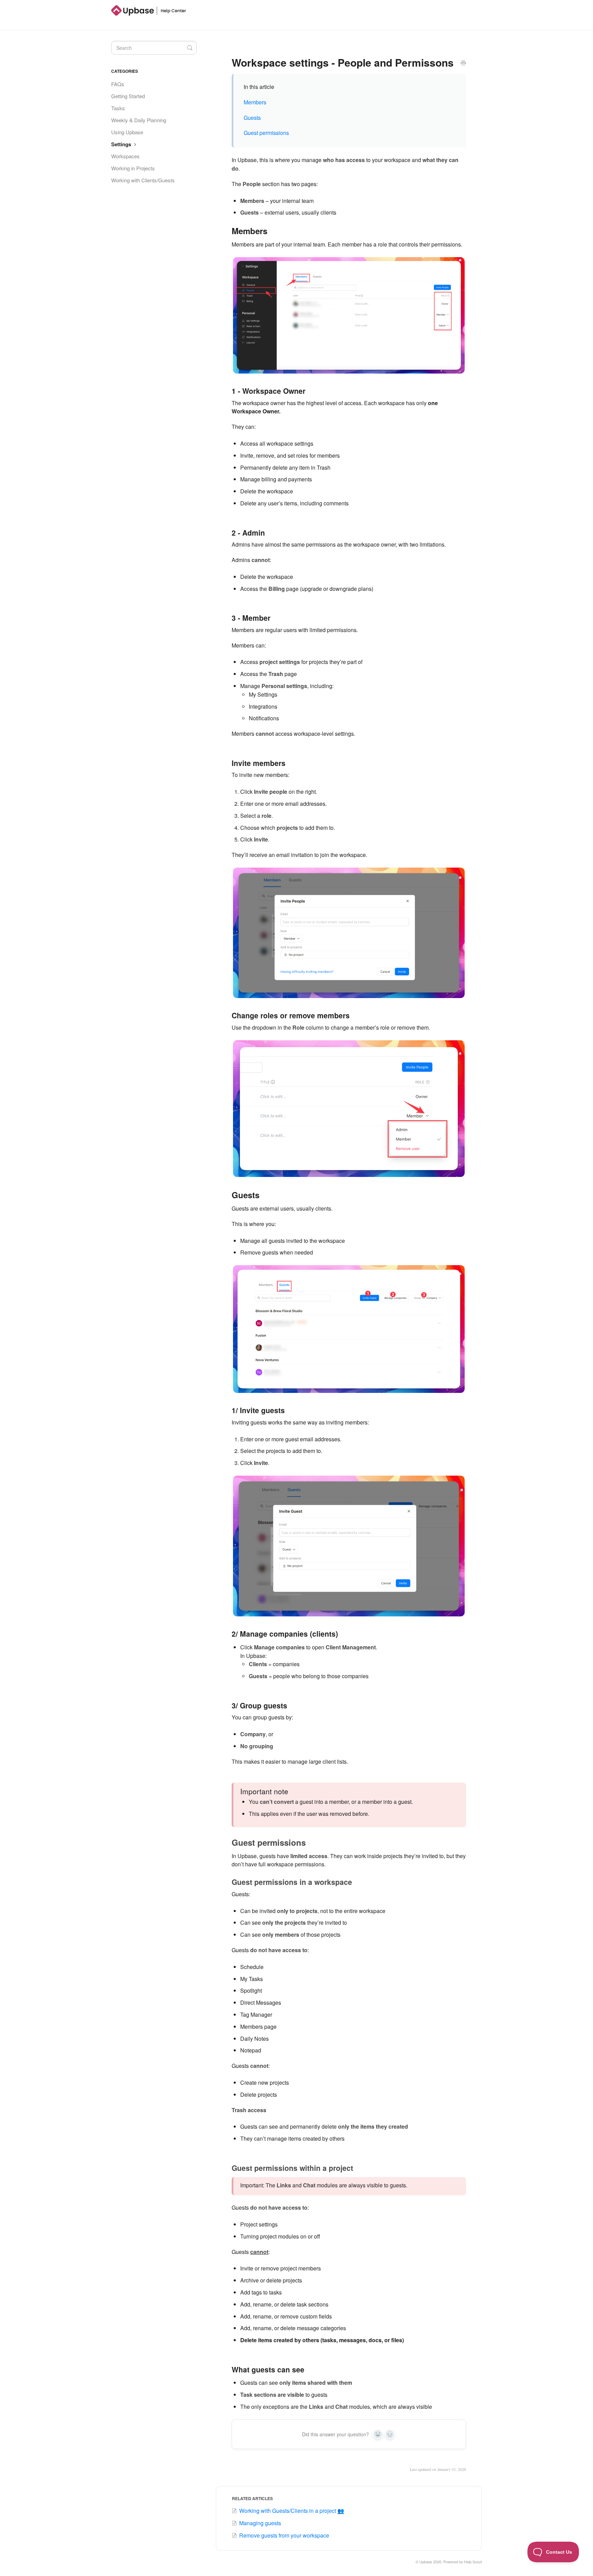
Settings (122, 144)
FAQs (118, 84)
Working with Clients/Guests (143, 180)
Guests (252, 118)
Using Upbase (127, 132)
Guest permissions (266, 133)
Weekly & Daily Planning (139, 120)
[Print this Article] (463, 63)
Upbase (426, 2562)
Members (255, 102)
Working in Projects (133, 168)
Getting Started (128, 96)
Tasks (118, 108)
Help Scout (473, 2562)
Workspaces (125, 156)
